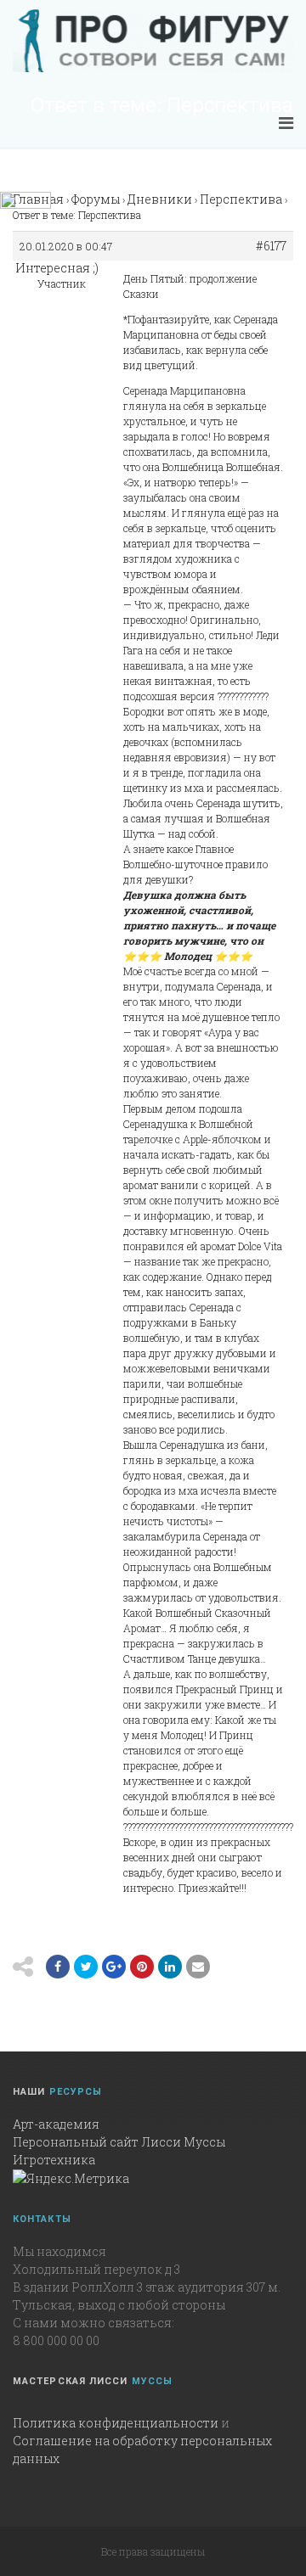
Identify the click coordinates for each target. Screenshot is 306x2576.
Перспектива (241, 199)
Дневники (160, 199)
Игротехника (54, 2160)
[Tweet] (86, 1967)
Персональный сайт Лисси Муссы (119, 2142)
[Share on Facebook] (58, 1967)
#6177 (271, 246)
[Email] (170, 1967)
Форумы (96, 199)
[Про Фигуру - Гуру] (153, 41)
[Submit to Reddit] (142, 1967)
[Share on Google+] (114, 1967)
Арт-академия (56, 2124)
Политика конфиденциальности (116, 2423)
